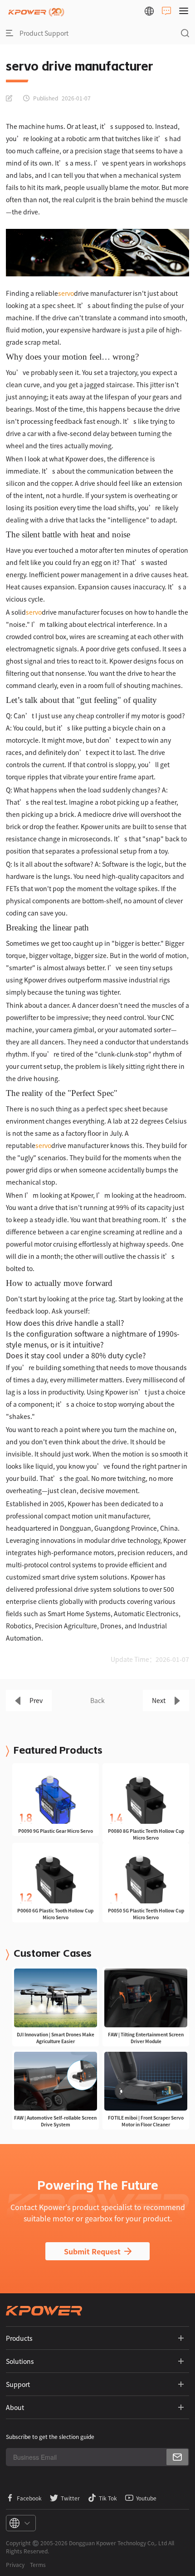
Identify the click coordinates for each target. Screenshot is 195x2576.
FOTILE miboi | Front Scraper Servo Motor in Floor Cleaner (146, 2121)
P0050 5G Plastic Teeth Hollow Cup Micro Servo (146, 1914)
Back (97, 1700)
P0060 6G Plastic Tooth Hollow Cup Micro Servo (55, 1914)
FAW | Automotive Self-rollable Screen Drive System (55, 2121)
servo (66, 293)
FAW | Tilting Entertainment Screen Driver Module (146, 2038)
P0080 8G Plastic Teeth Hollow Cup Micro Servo (146, 1834)
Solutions (20, 2361)
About (15, 2407)
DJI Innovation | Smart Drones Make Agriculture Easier (56, 2038)
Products (19, 2338)
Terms (38, 2564)
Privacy (15, 2564)
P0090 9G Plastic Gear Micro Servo (56, 1831)
